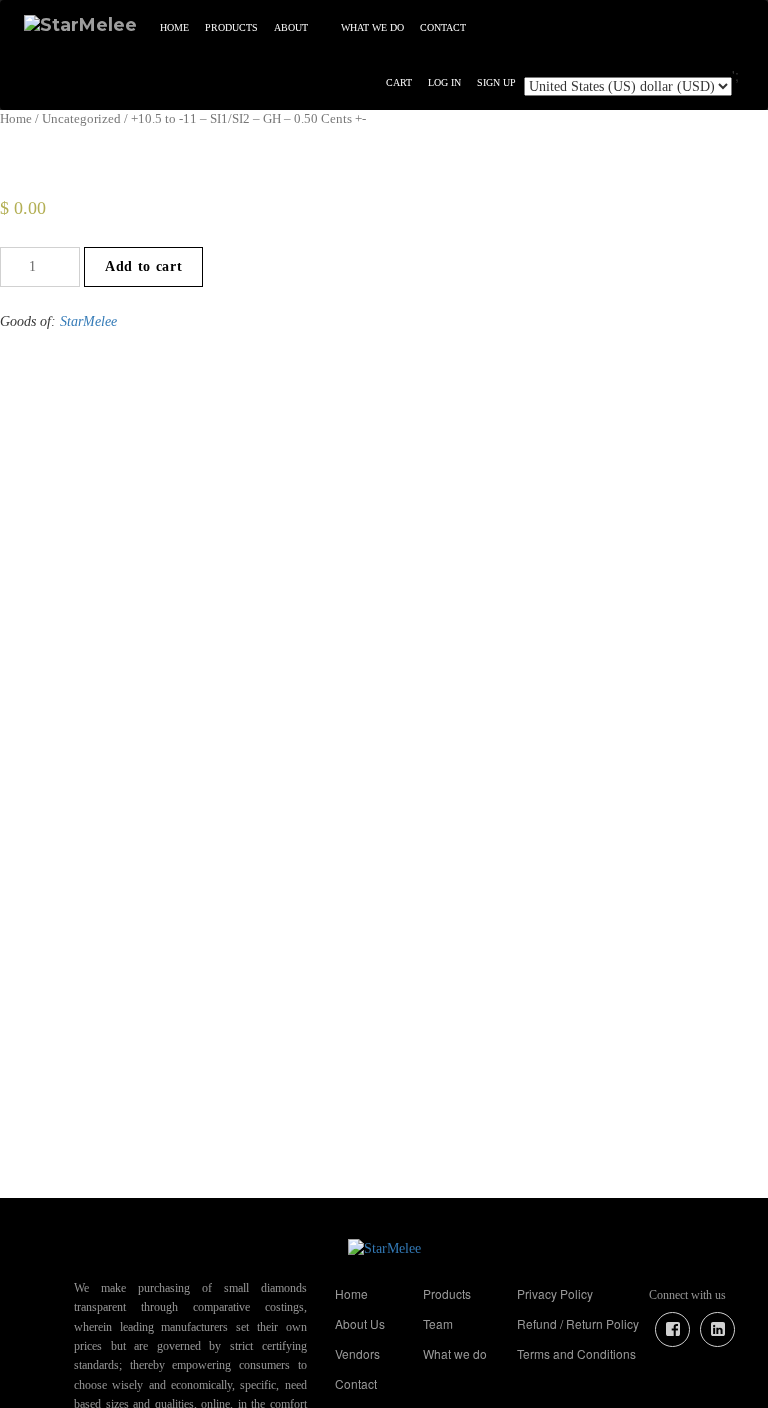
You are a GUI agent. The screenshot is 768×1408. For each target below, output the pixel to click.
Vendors (357, 1353)
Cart (399, 82)
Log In (444, 82)
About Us (360, 1323)
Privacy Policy (555, 1293)
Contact (443, 27)
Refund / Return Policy (578, 1323)
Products (231, 27)
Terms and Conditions (576, 1353)
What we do (372, 27)
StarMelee (88, 321)
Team (438, 1323)
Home (174, 27)
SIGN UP (496, 82)
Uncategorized (81, 119)
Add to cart (143, 266)
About (291, 27)
